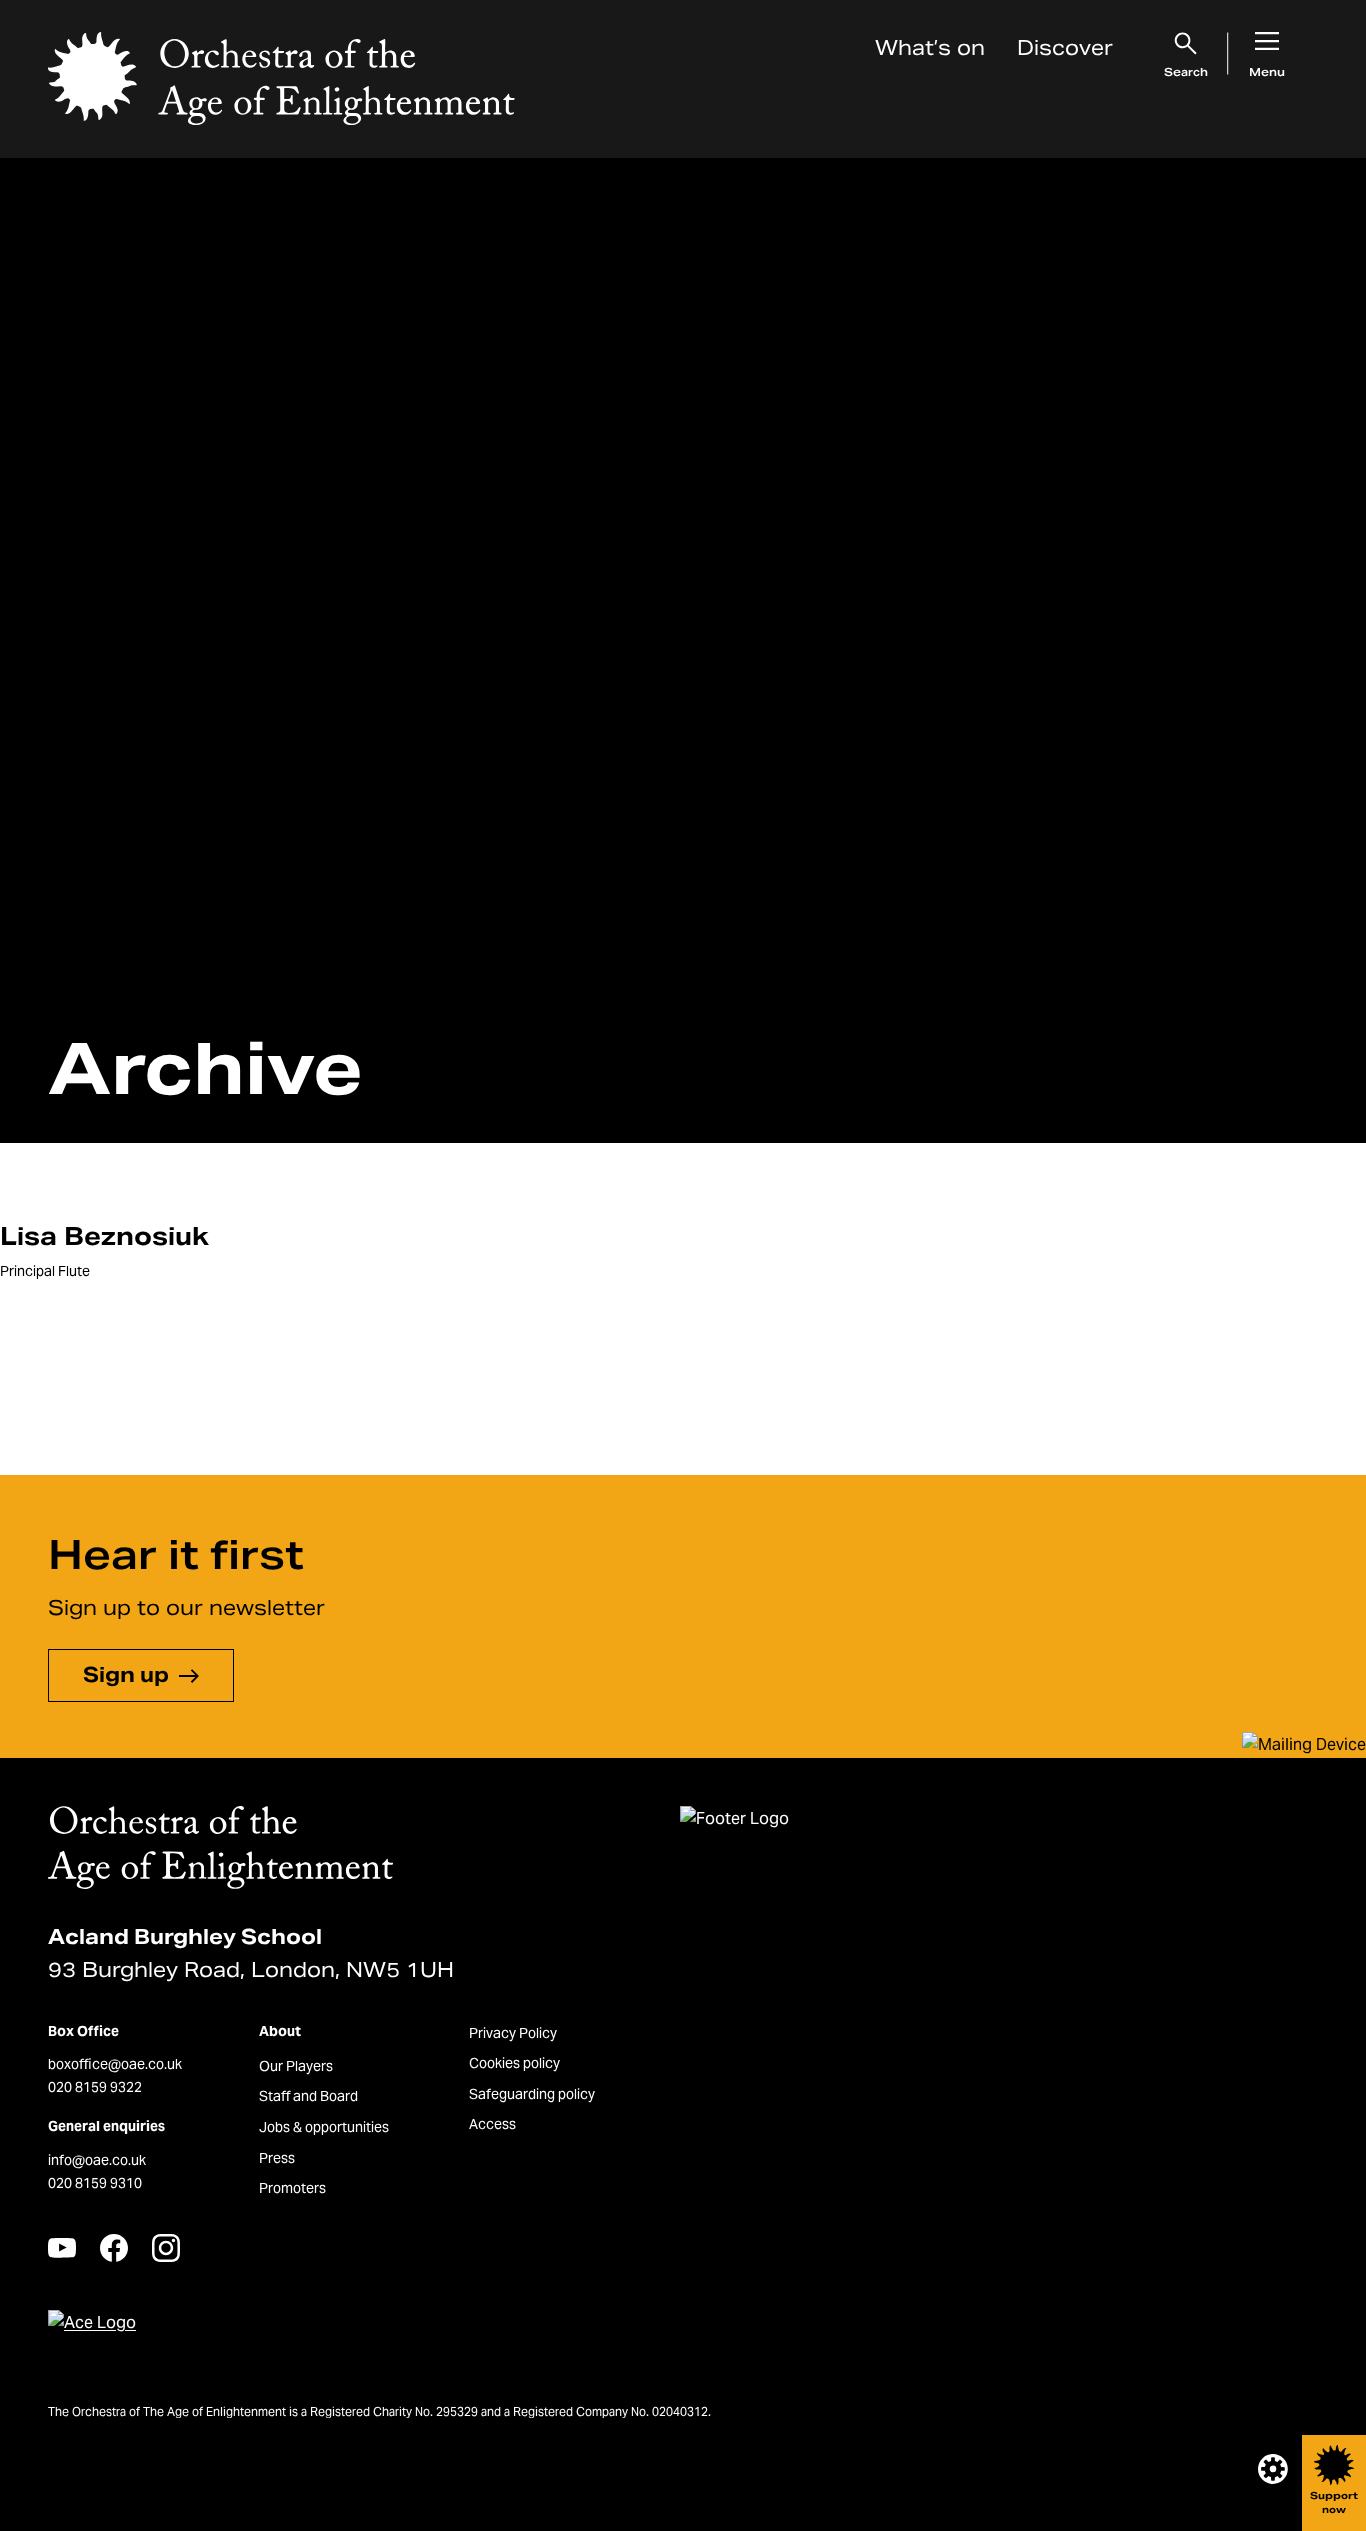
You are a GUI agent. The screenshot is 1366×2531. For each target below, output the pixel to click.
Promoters (292, 2188)
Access (492, 2124)
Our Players (296, 2066)
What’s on (930, 48)
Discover (1065, 48)
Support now (1334, 2502)
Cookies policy (514, 2063)
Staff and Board (308, 2096)
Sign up (126, 1675)
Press (277, 2158)
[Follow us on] (62, 2247)
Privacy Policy (513, 2033)
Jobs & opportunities (324, 2127)
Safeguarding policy (532, 2094)
